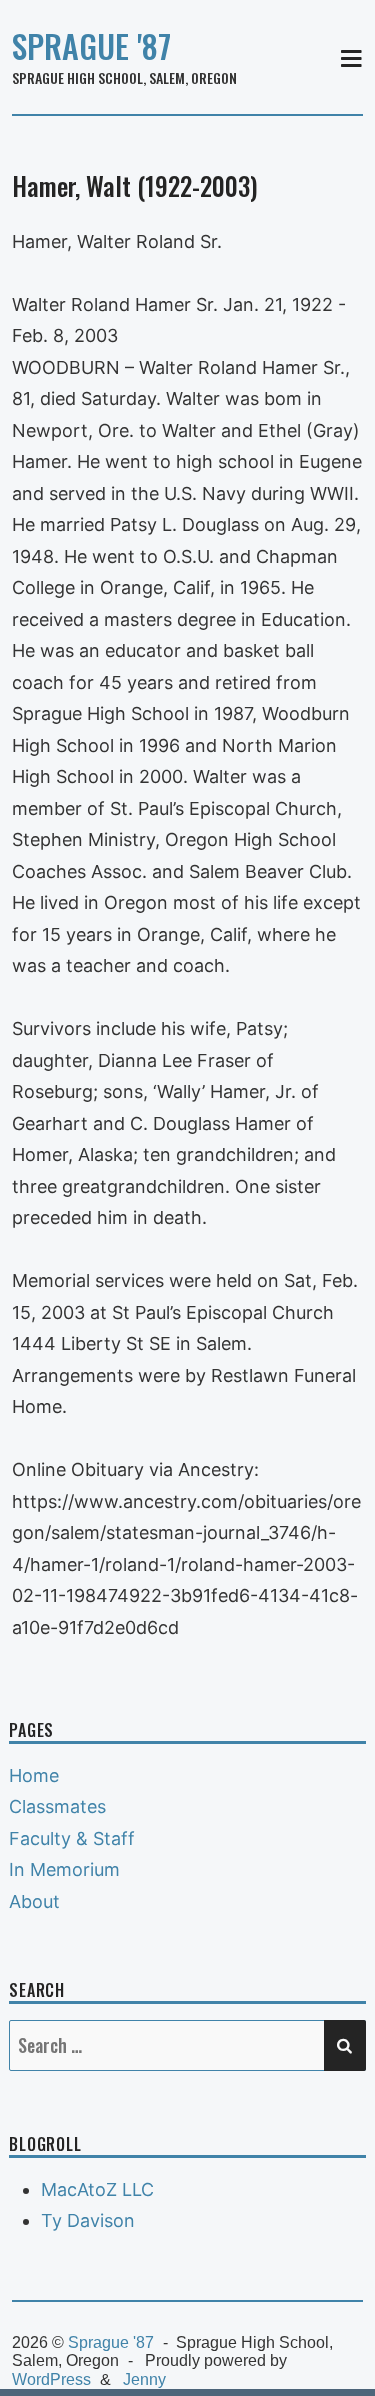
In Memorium (64, 1869)
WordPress (51, 2379)
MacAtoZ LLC (97, 2189)
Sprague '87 (91, 45)
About (34, 1901)
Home (34, 1775)
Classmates (57, 1806)
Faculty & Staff (72, 1838)
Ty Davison (88, 2220)
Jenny (144, 2379)
